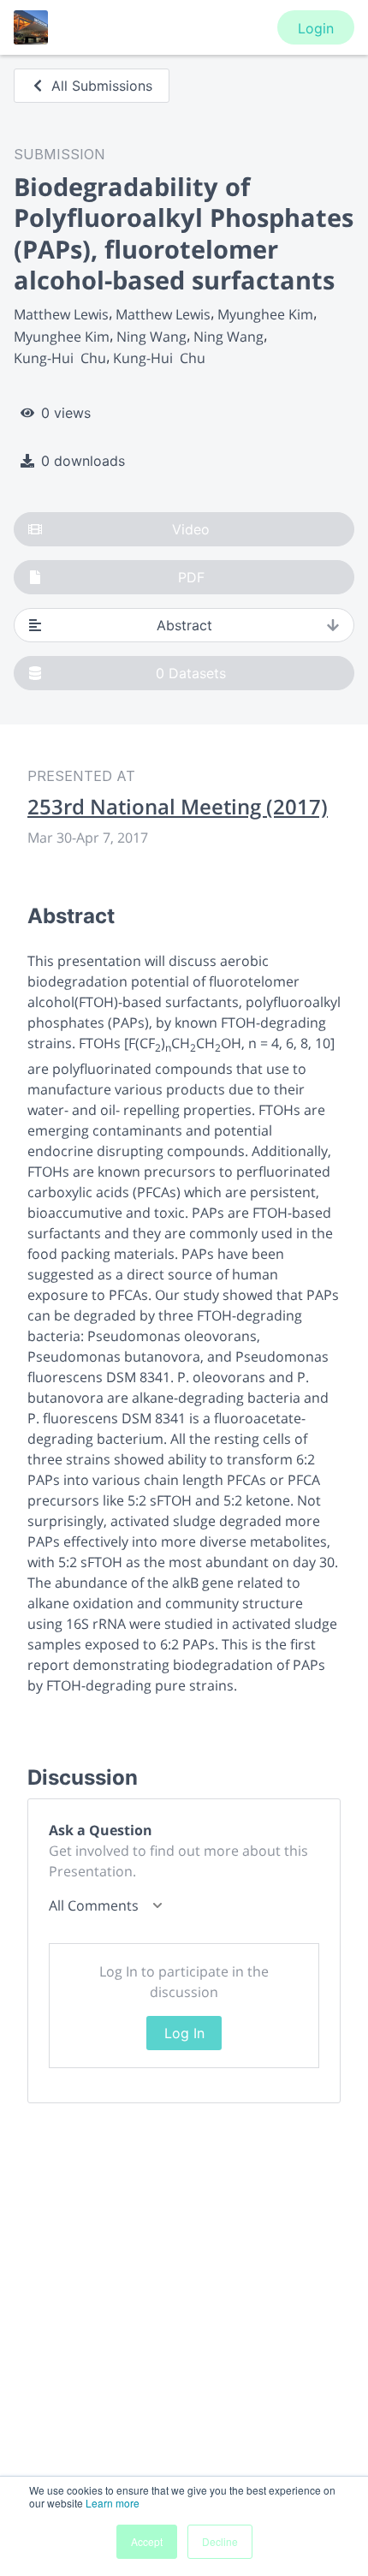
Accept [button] (147, 2541)
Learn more (113, 2503)
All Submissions (102, 86)
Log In (184, 2033)
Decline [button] (220, 2541)
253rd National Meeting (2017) (178, 807)
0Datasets (191, 673)
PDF (191, 577)
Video (191, 529)
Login (316, 28)
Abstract (184, 625)
